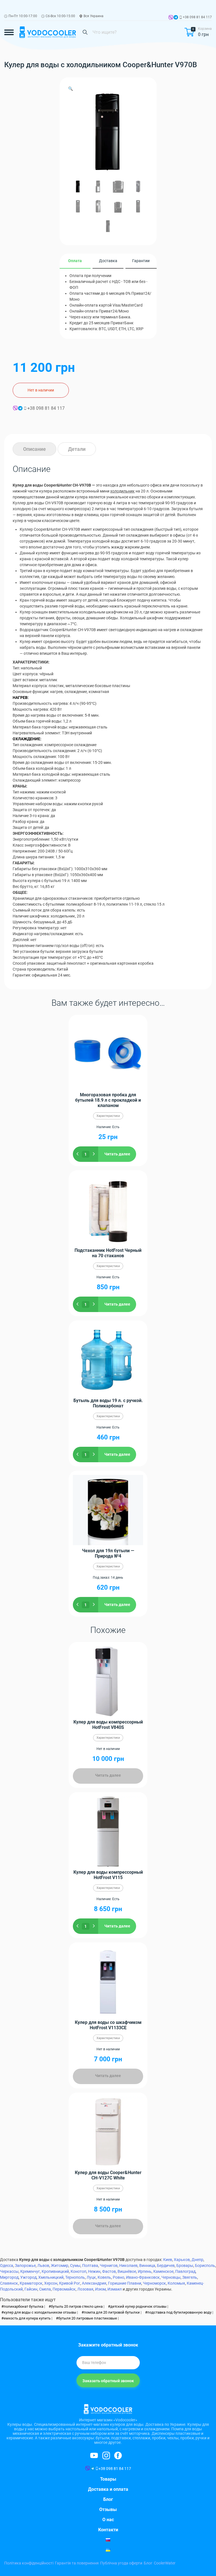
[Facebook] (106, 2455)
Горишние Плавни (125, 2283)
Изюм (100, 2289)
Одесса (7, 2265)
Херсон (51, 2283)
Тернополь (75, 2277)
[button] (70, 89)
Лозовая (85, 2289)
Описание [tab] (34, 449)
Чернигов (109, 2265)
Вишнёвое (127, 2271)
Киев (168, 2260)
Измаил (115, 2289)
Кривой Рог (70, 2283)
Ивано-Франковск (143, 2277)
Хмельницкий (51, 2277)
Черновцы (171, 2277)
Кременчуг (30, 2271)
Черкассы (9, 2271)
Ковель (104, 2277)
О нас (108, 2520)
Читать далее (117, 1154)
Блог (108, 2499)
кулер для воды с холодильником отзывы (40, 2312)
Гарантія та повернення (77, 2563)
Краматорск (31, 2283)
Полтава (90, 2265)
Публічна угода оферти (121, 2563)
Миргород (9, 2277)
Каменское (163, 2271)
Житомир (60, 2265)
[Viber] (171, 18)
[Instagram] (94, 2455)
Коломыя (176, 2283)
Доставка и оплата (108, 2489)
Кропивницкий (55, 2271)
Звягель (190, 2277)
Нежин (94, 2271)
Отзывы (108, 2509)
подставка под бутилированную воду (179, 2312)
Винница (147, 2265)
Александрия (94, 2283)
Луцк (91, 2277)
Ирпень (145, 2271)
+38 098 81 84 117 (197, 17)
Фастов (109, 2271)
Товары (108, 2479)
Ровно (119, 2277)
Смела (45, 2289)
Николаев (128, 2265)
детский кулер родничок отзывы (138, 2306)
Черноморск (154, 2283)
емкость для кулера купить (27, 2318)
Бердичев (166, 2265)
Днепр (197, 2260)
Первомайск (64, 2289)
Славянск (9, 2283)
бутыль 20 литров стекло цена (77, 2306)
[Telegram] (176, 18)
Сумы (75, 2265)
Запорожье (25, 2265)
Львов (43, 2265)
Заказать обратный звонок (108, 2381)
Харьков (182, 2260)
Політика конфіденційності (29, 2563)
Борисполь (205, 2265)
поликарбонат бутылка (23, 2306)
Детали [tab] (77, 449)
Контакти (108, 2530)
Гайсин (31, 2289)
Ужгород (28, 2277)
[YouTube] (118, 2455)
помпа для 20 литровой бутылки (112, 2312)
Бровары (185, 2265)
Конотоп (78, 2271)
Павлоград (185, 2271)
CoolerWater (165, 2563)
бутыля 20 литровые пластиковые (88, 2318)
